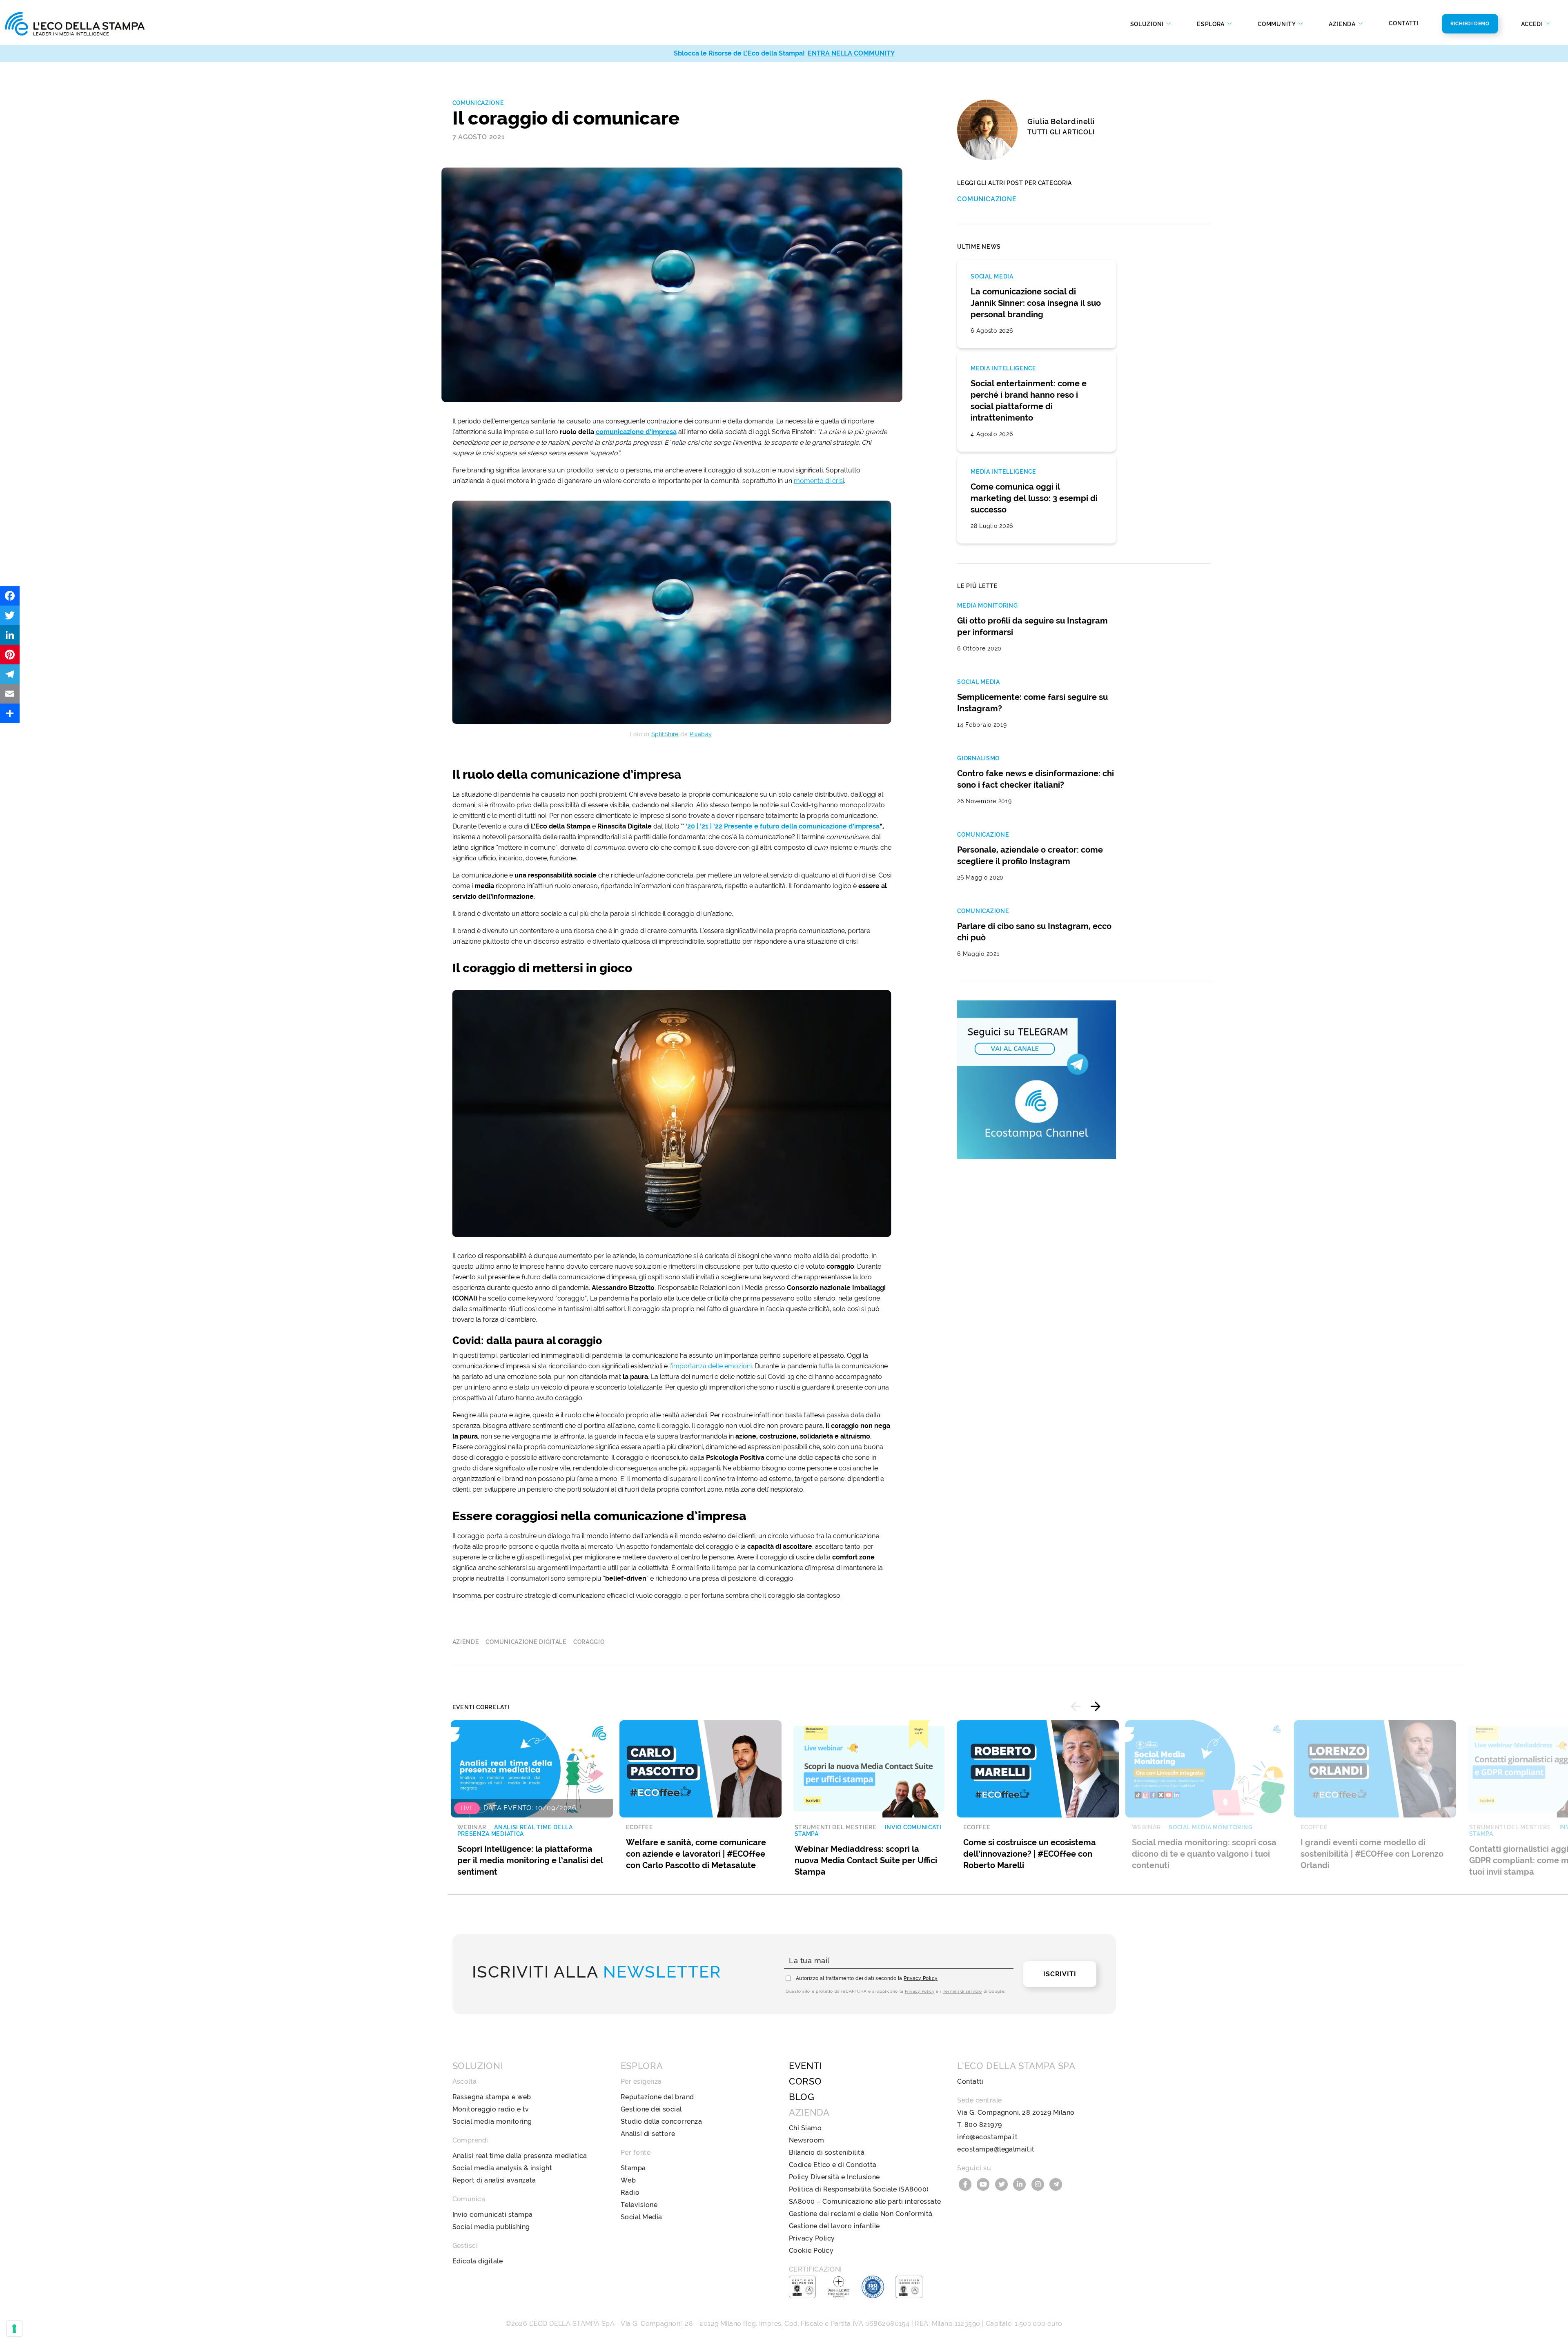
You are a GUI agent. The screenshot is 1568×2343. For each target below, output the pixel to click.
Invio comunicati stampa (493, 2215)
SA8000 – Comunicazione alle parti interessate (865, 2202)
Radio (630, 2193)
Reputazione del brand (657, 2097)
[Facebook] (10, 596)
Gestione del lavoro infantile (834, 2226)
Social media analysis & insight (502, 2168)
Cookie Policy (811, 2251)
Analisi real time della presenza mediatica (520, 2156)
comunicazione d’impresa (636, 432)
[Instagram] (1039, 2184)
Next (1096, 1706)
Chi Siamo (805, 2128)
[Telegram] (10, 674)
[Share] (10, 713)
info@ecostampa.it (987, 2137)
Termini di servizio (962, 1991)
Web (628, 2180)
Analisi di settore (648, 2134)
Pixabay (701, 734)
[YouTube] (984, 2184)
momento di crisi (819, 481)
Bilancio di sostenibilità (827, 2153)
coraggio (589, 1642)
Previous (1076, 1706)
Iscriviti (1060, 1974)
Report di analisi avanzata (494, 2180)
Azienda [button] (1343, 24)
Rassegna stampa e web (492, 2097)
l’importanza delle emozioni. (711, 1366)
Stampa (633, 2168)
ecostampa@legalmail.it (996, 2149)
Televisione (639, 2205)
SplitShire (665, 734)
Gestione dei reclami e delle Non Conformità (861, 2214)
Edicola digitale (478, 2261)
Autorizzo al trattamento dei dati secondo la (867, 1978)
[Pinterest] (10, 655)
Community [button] (1277, 24)
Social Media (641, 2217)
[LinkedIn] (10, 635)
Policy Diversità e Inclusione (834, 2177)
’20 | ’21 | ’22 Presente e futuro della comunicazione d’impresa (783, 826)
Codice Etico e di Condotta (833, 2165)
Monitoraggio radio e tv (491, 2109)
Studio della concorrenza (661, 2121)
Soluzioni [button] (1148, 24)
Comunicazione (478, 103)
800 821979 (983, 2125)
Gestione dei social (651, 2109)
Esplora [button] (1212, 24)
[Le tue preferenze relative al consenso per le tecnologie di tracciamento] (14, 2329)
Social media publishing (491, 2227)
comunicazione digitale (526, 1642)
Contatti (1404, 23)
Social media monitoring (492, 2121)
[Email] (10, 694)
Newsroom (807, 2140)
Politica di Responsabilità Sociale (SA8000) (859, 2189)
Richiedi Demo (1470, 24)
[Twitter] (10, 615)
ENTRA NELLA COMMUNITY (851, 53)
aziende (466, 1642)
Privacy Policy (921, 1978)
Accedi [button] (1533, 24)
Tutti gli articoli (1061, 132)
